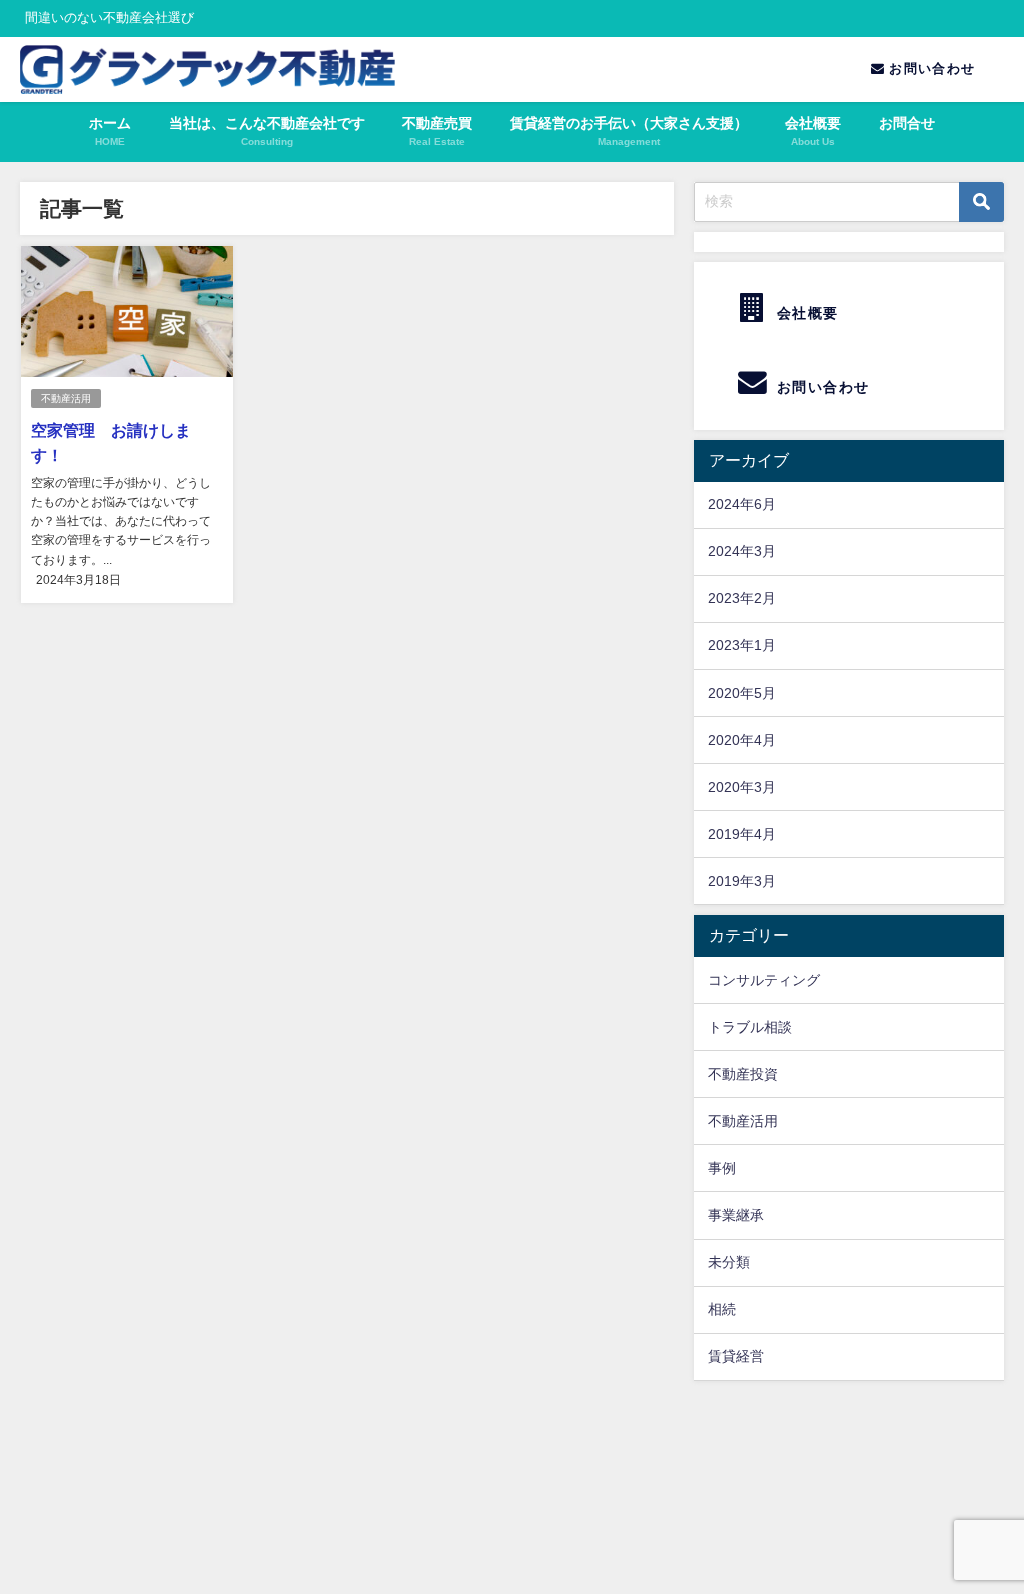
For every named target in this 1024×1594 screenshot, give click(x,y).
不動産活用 (66, 398)
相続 (722, 1309)
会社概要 (804, 313)
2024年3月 (742, 551)
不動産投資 (743, 1074)
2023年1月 (742, 645)
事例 (722, 1168)
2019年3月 (742, 881)
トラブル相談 (750, 1027)
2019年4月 (742, 834)
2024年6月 (742, 504)
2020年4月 (742, 740)
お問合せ (907, 123)
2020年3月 (742, 787)
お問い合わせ (930, 68)
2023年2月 (742, 598)
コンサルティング (764, 980)
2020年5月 (742, 693)
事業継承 (736, 1215)
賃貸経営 (736, 1356)
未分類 (729, 1262)
